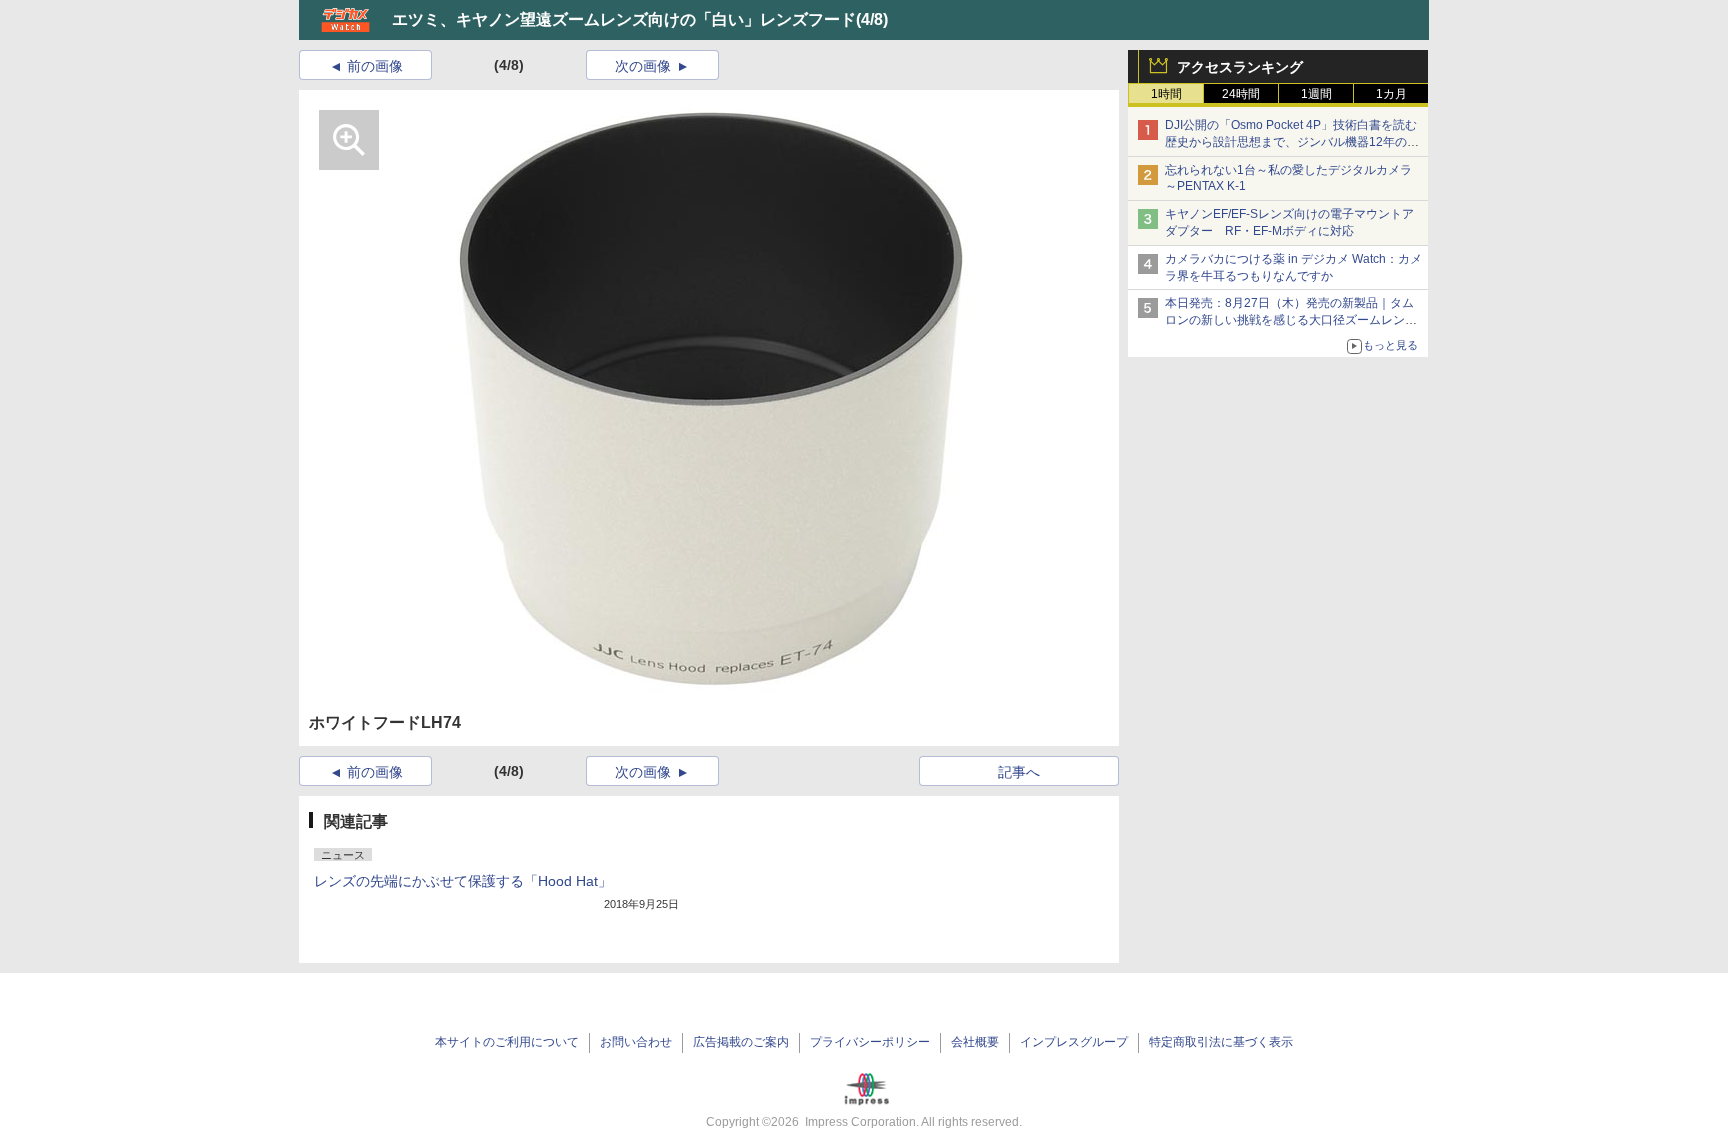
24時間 (1241, 94)
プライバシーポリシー (870, 1042)
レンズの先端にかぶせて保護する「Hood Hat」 (463, 881)
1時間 (1166, 94)
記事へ (1019, 772)
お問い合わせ (636, 1042)
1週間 (1316, 94)
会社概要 (975, 1042)
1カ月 (1391, 94)
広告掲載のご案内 (741, 1042)
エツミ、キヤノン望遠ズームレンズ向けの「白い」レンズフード (624, 19)
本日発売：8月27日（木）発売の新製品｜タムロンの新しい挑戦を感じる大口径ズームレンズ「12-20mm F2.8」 (1291, 320)
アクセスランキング (1240, 67)
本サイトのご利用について (507, 1042)
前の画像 (375, 66)
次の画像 (643, 66)
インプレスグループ (1074, 1042)
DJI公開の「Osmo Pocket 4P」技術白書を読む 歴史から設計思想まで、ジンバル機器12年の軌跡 (1297, 142)
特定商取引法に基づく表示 (1221, 1042)
